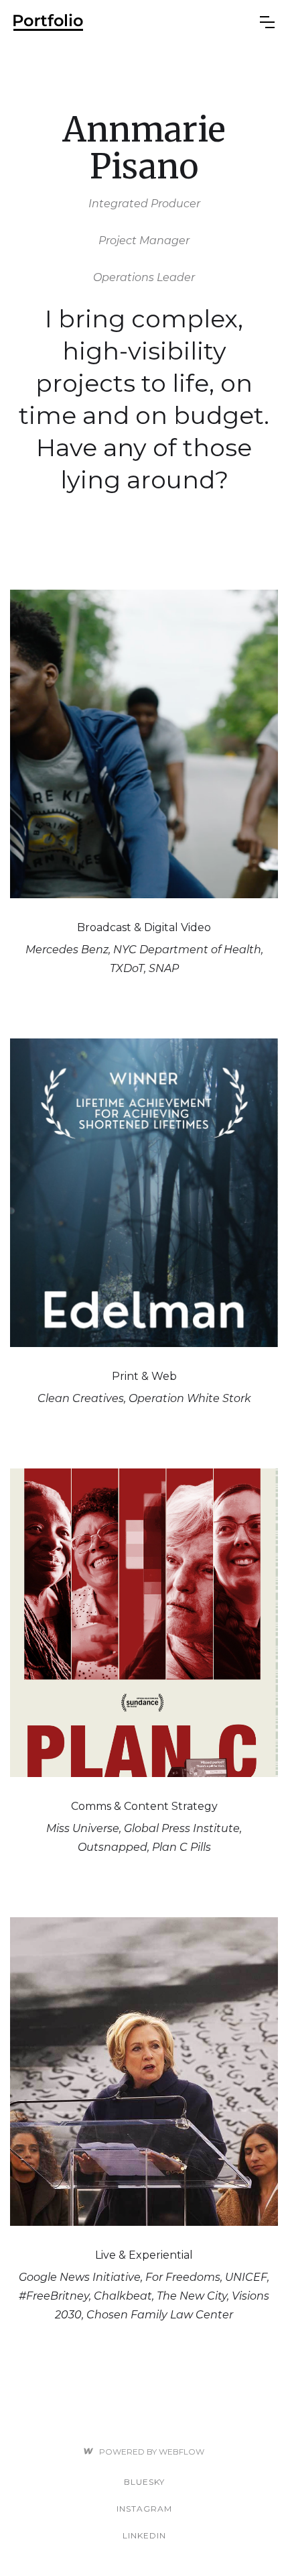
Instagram (144, 2509)
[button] (267, 22)
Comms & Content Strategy (144, 1806)
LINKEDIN (144, 2535)
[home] (137, 22)
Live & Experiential (144, 2255)
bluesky (144, 2482)
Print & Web (144, 1376)
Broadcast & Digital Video (144, 927)
